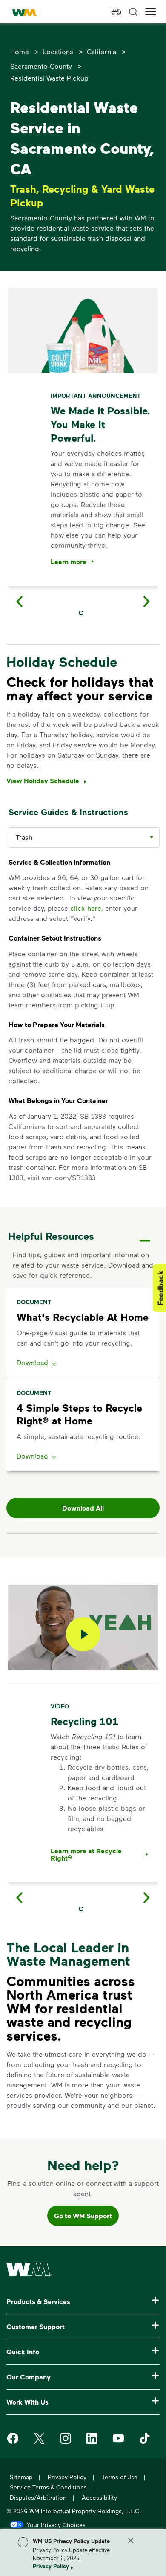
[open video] (83, 1634)
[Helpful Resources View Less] (145, 1233)
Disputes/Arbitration (38, 2497)
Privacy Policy (51, 2566)
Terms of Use (120, 2477)
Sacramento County (41, 66)
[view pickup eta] (116, 12)
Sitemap (21, 2477)
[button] (151, 12)
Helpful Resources (51, 1236)
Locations (58, 51)
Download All (83, 1508)
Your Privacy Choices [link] (56, 2524)
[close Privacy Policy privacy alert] (131, 2541)
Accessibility (99, 2497)
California (102, 51)
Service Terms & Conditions (48, 2487)
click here (86, 908)
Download (32, 1362)
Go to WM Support (83, 2216)
